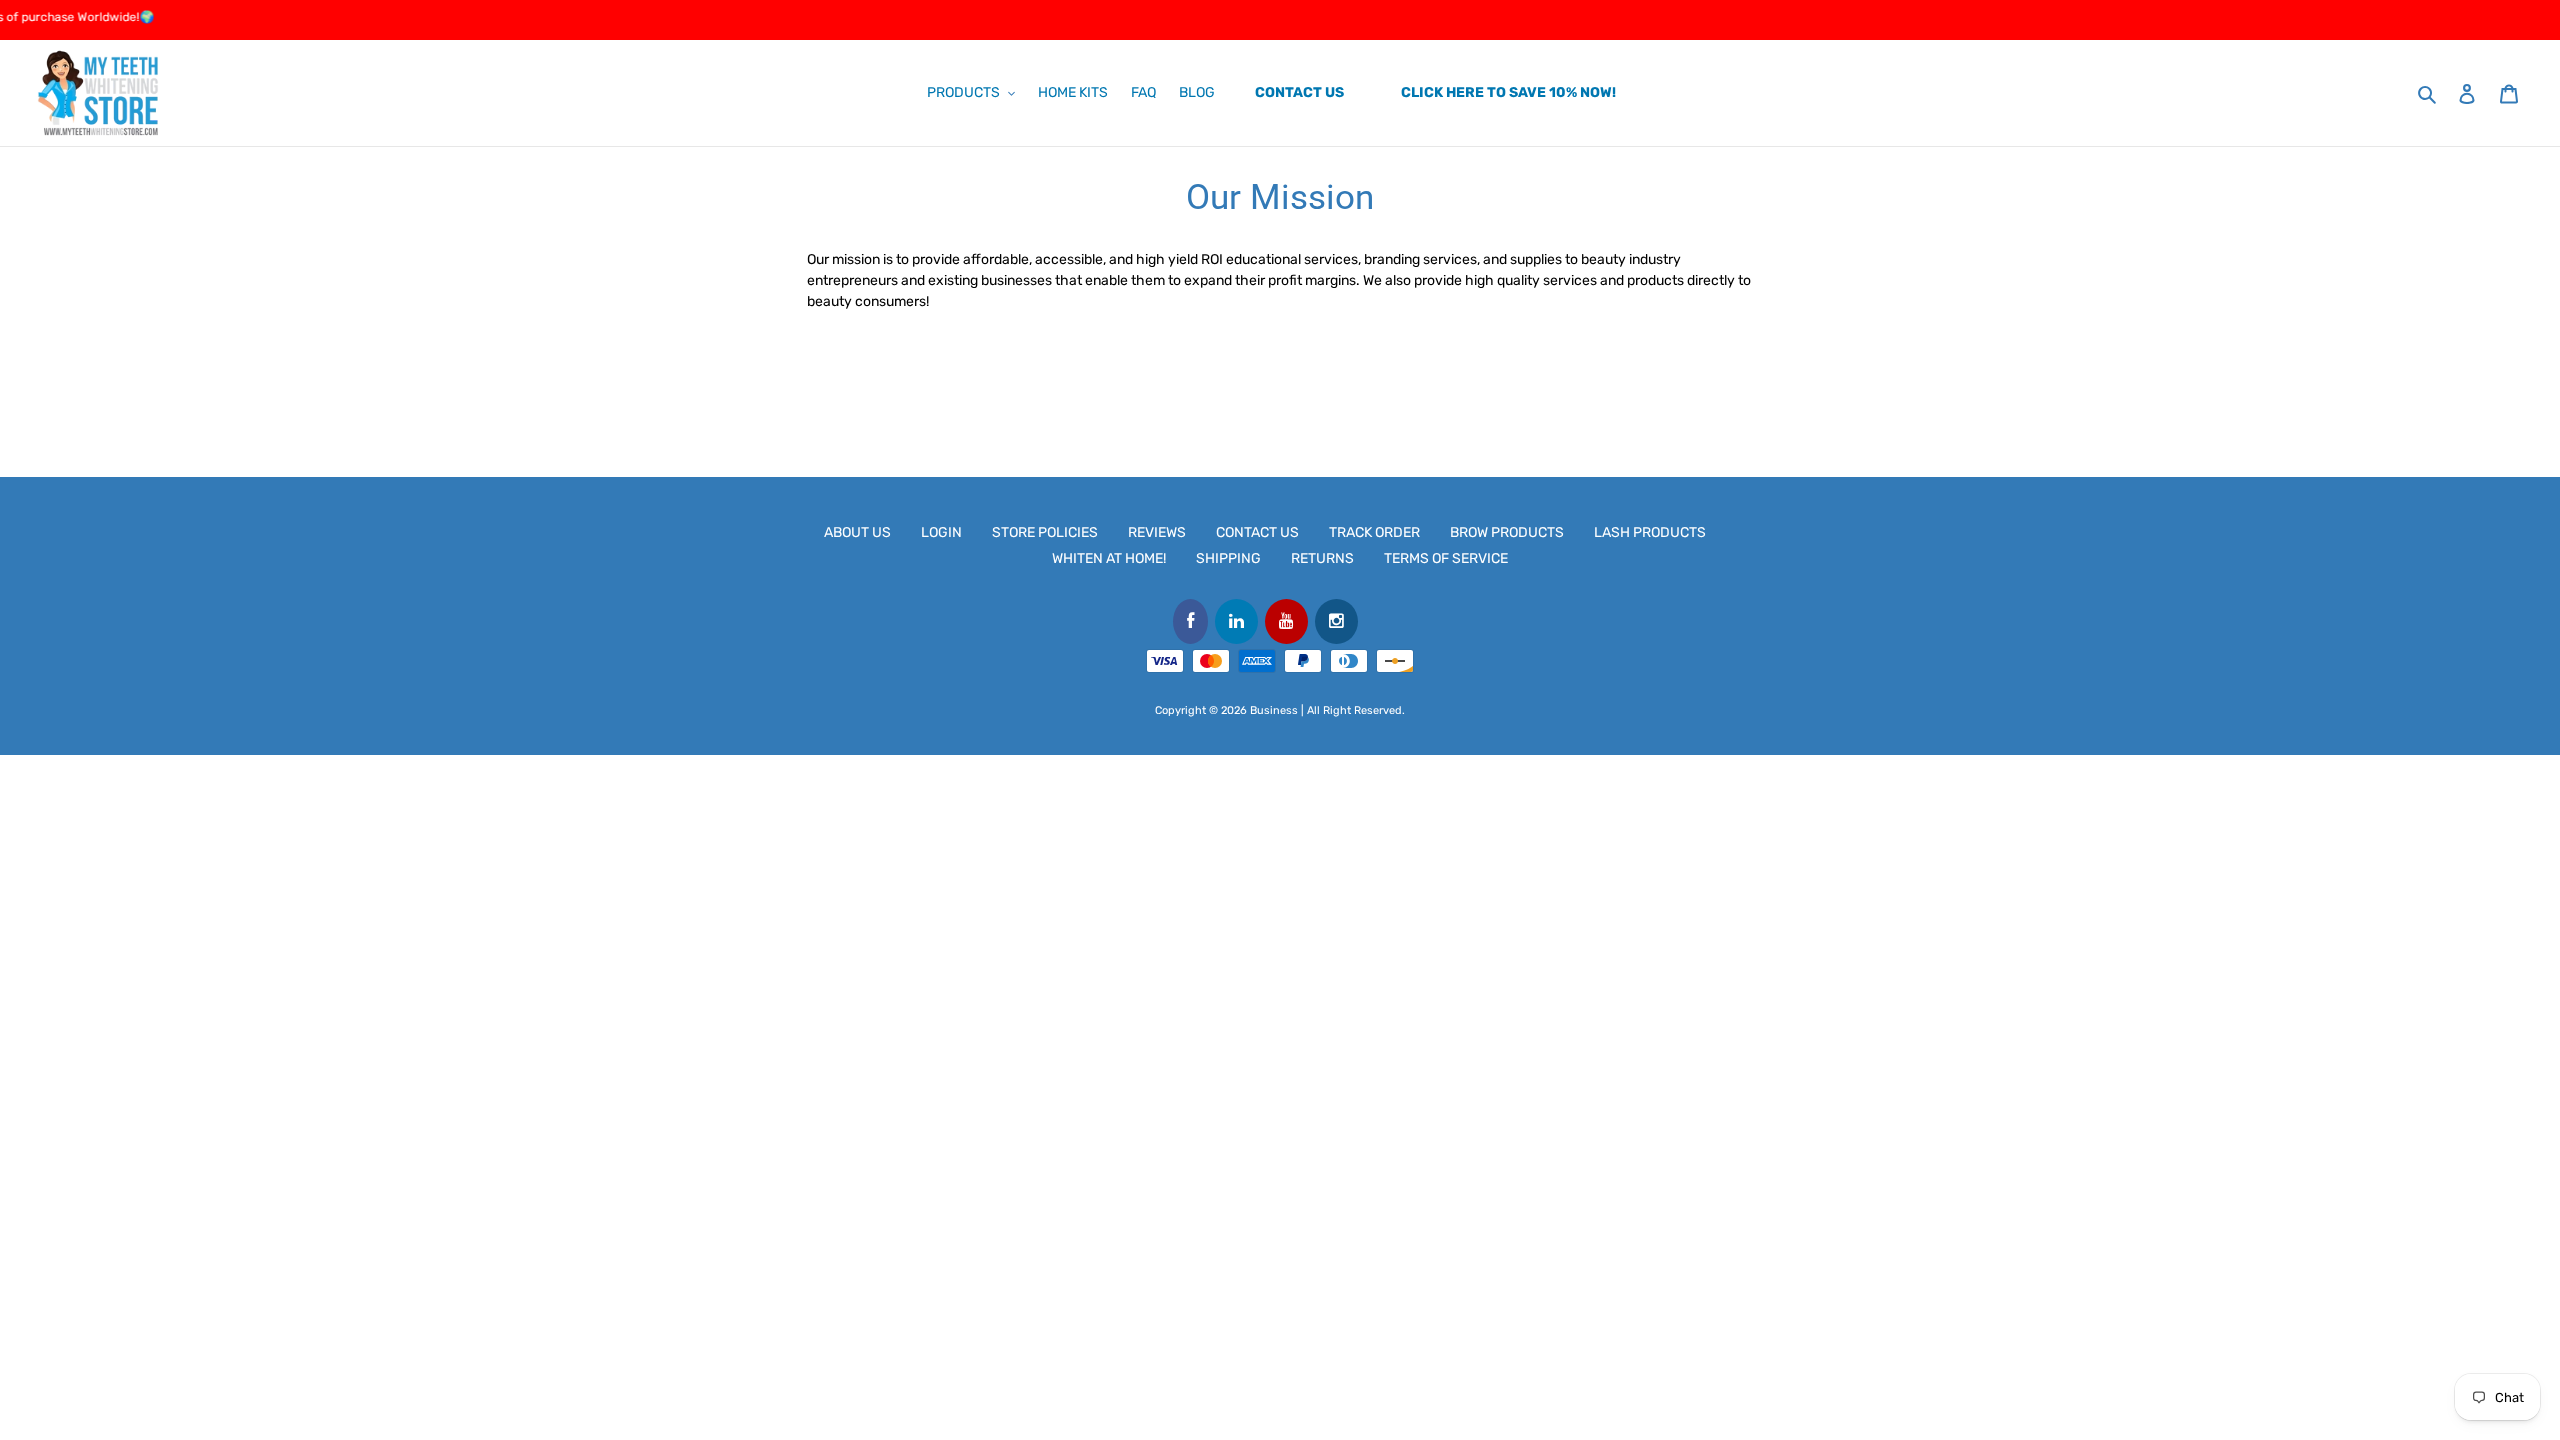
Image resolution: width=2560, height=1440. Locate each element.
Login (941, 532)
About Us (857, 532)
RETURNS (1322, 558)
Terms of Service (1446, 558)
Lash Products (1650, 532)
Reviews (1157, 532)
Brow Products (1507, 532)
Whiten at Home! (1109, 558)
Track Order (1374, 532)
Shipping (1228, 558)
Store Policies (1045, 532)
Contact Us (1257, 532)
